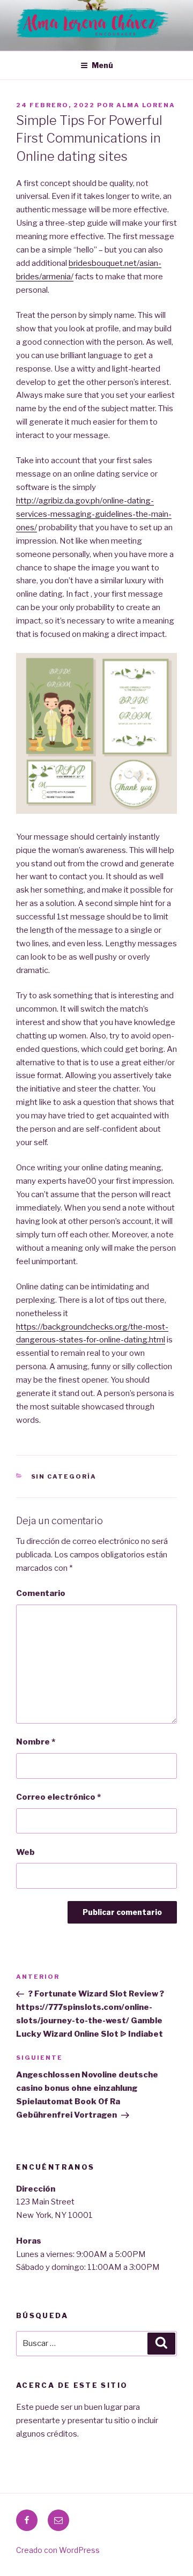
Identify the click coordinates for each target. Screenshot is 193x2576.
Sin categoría (64, 1476)
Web (25, 1852)
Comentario (41, 1593)
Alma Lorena (146, 105)
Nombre (36, 1742)
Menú (102, 65)
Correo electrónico (58, 1797)
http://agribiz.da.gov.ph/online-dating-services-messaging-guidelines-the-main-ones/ (94, 514)
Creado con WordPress (58, 2550)
